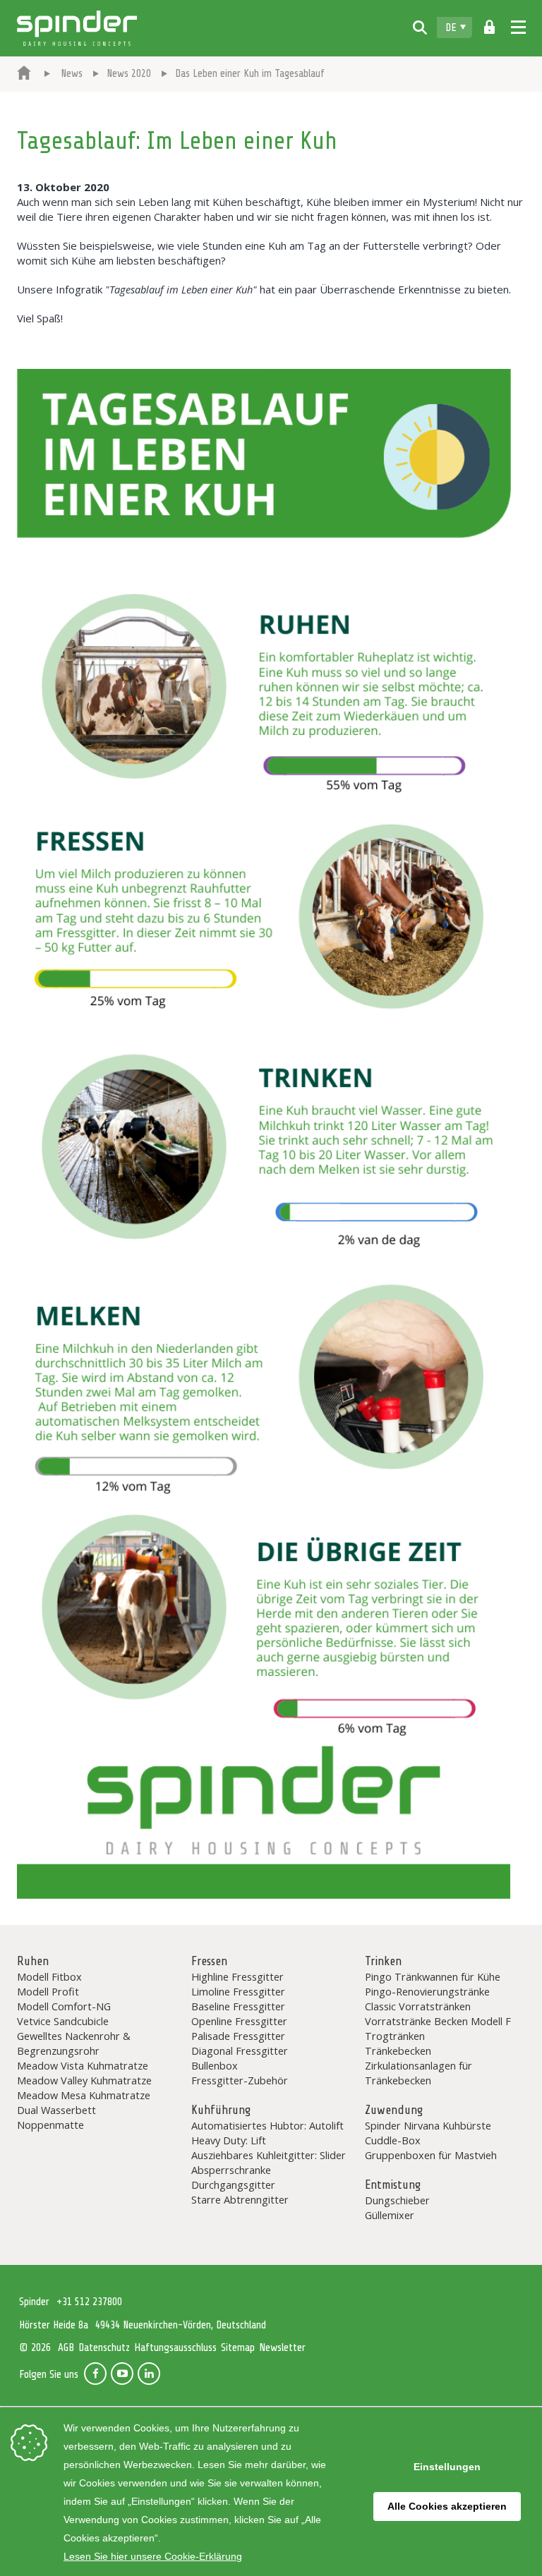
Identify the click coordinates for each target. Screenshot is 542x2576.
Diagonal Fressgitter (240, 2051)
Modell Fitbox (49, 1976)
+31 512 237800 (89, 2302)
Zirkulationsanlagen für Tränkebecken (418, 2073)
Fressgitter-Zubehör (240, 2080)
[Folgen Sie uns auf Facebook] (95, 2374)
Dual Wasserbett (56, 2110)
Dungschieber (397, 2200)
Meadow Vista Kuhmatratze (83, 2065)
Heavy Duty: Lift (229, 2140)
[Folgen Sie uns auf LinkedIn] (149, 2374)
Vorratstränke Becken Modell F (438, 2021)
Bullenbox (215, 2065)
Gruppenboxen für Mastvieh (431, 2155)
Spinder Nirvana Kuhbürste (428, 2125)
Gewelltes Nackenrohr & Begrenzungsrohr (74, 2043)
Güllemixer (390, 2215)
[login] (490, 28)
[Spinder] (24, 74)
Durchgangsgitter (233, 2185)
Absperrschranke (231, 2170)
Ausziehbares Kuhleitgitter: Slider (269, 2155)
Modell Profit (48, 1991)
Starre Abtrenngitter (240, 2199)
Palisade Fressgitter (238, 2036)
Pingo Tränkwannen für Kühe (433, 1976)
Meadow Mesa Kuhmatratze (84, 2095)
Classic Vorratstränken (418, 2006)
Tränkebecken (398, 2051)
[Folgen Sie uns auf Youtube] (122, 2374)
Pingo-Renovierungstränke (427, 1991)
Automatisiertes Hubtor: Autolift (267, 2125)
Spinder (77, 28)
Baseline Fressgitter (238, 2006)
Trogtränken (395, 2036)
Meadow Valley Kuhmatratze (84, 2080)
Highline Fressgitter (237, 1976)
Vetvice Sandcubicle (63, 2021)
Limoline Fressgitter (238, 1991)
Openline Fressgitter (239, 2021)
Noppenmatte (50, 2125)
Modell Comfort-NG (64, 2006)
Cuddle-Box (393, 2140)
